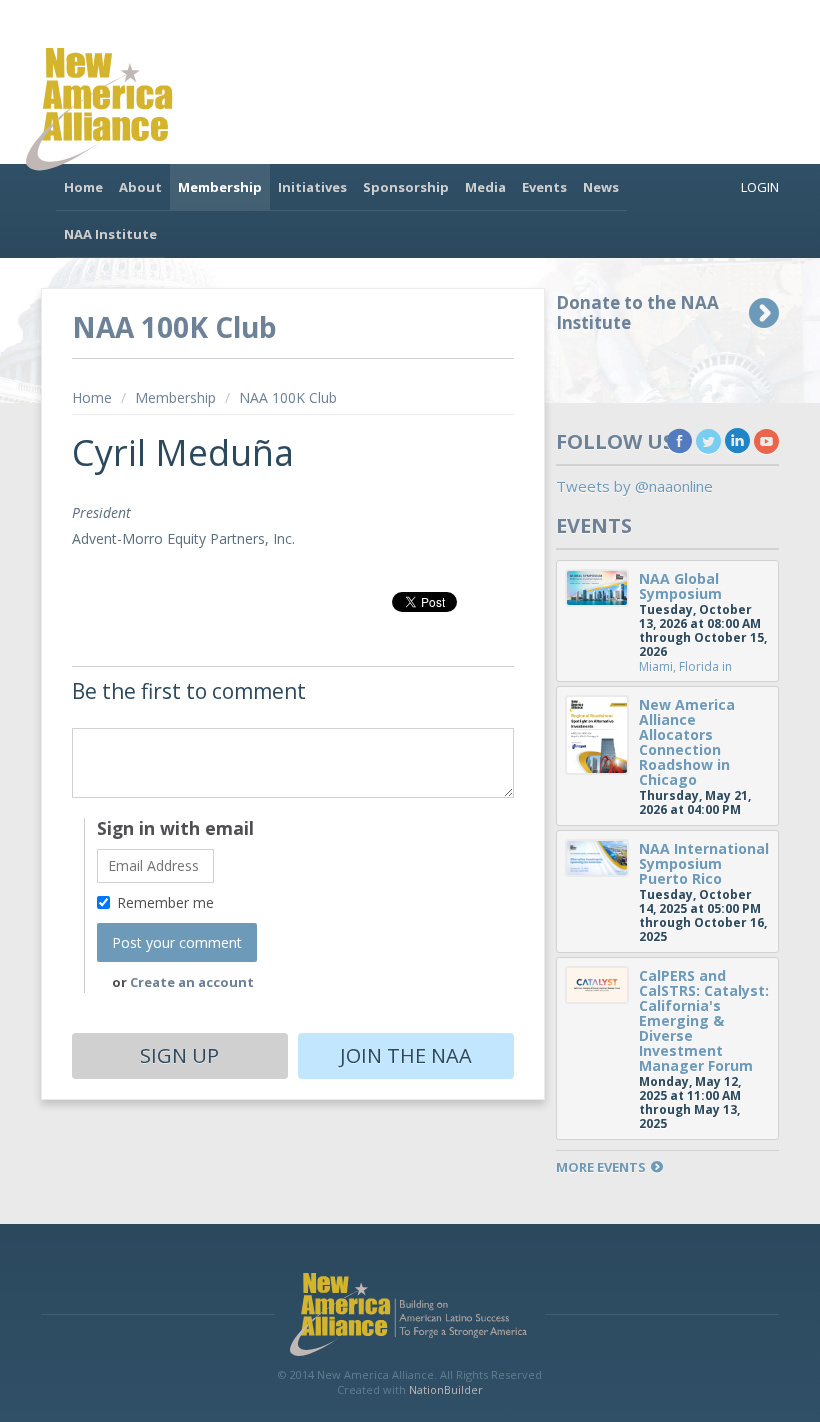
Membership (220, 187)
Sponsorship (406, 187)
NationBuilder (446, 1389)
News (601, 187)
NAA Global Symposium (680, 586)
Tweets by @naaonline (634, 486)
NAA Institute (110, 234)
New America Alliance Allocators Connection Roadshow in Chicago (687, 742)
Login (760, 187)
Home (83, 187)
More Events (601, 1167)
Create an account (192, 982)
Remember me (165, 902)
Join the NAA (406, 1055)
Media (485, 187)
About (140, 187)
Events (544, 187)
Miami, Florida (679, 666)
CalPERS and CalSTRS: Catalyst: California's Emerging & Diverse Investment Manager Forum (704, 1020)
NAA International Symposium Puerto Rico (704, 863)
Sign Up (179, 1055)
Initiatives (312, 187)
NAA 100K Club (288, 397)
